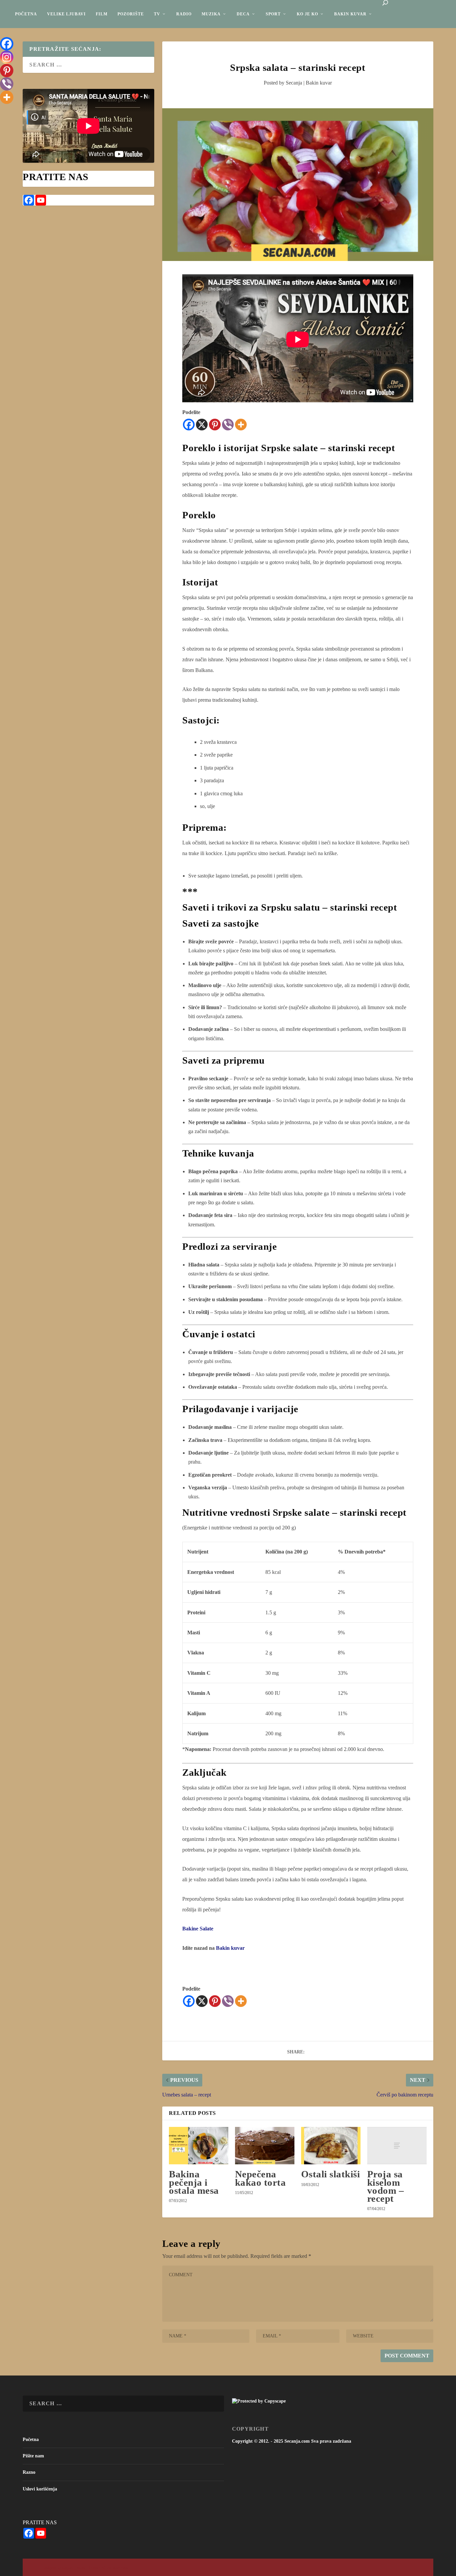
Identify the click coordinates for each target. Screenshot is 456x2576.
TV (157, 14)
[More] (241, 425)
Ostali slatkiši (331, 2174)
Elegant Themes (74, 2568)
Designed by (53, 2568)
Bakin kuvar (350, 14)
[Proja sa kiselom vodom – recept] (397, 2146)
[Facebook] (189, 425)
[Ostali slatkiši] (331, 2146)
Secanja (294, 83)
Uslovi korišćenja (40, 2489)
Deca (243, 14)
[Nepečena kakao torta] (265, 2146)
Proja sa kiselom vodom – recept (386, 2186)
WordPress (120, 2568)
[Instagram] (7, 57)
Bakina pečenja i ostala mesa (194, 2182)
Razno (29, 2472)
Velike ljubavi (66, 14)
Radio (184, 14)
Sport (273, 14)
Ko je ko (307, 14)
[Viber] (228, 425)
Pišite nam (33, 2456)
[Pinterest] (215, 425)
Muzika (211, 14)
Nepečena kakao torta (261, 2178)
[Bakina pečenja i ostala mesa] (199, 2146)
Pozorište (131, 14)
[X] (202, 425)
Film (102, 14)
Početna (26, 14)
